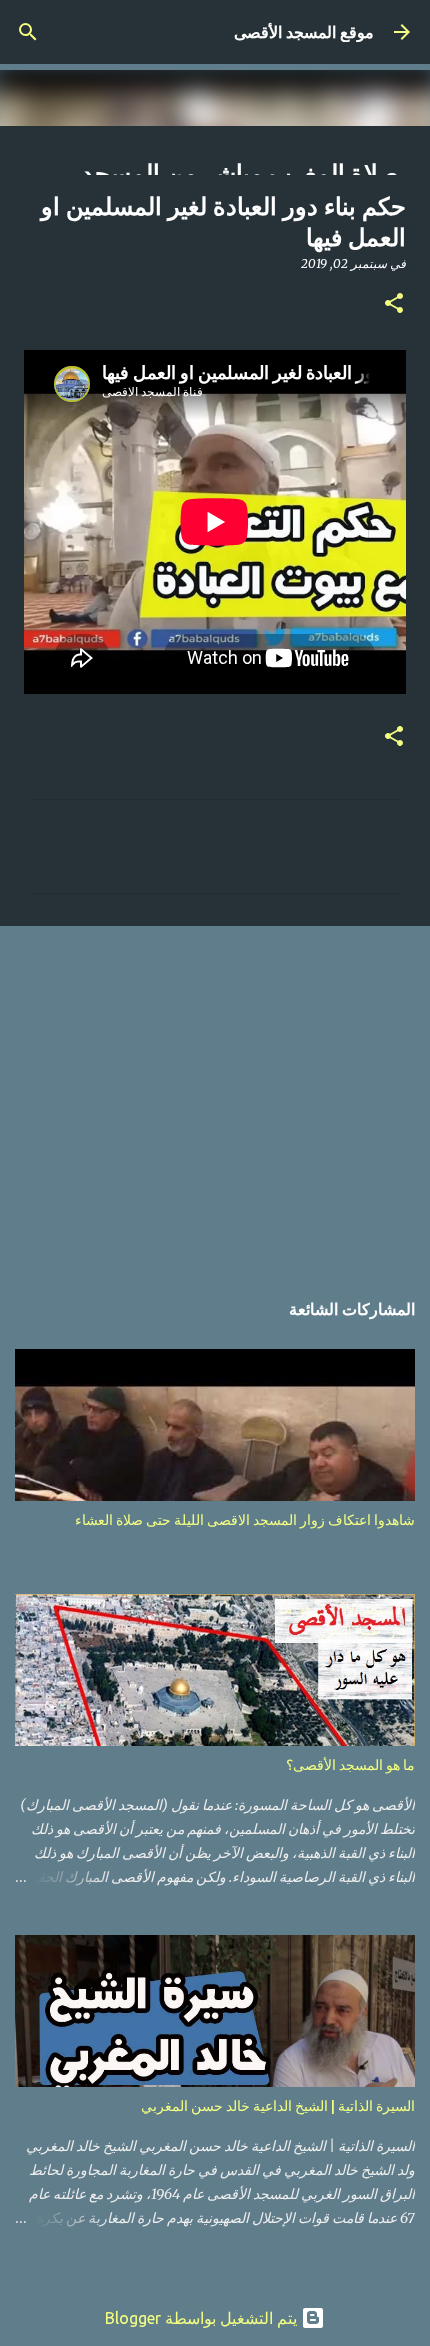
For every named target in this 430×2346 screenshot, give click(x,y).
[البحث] (28, 32)
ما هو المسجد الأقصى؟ (350, 1765)
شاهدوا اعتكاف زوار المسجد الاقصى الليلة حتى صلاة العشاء (245, 1520)
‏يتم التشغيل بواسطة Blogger (203, 2318)
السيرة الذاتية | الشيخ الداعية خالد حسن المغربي (278, 2106)
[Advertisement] (215, 1096)
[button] (394, 304)
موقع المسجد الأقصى (304, 32)
